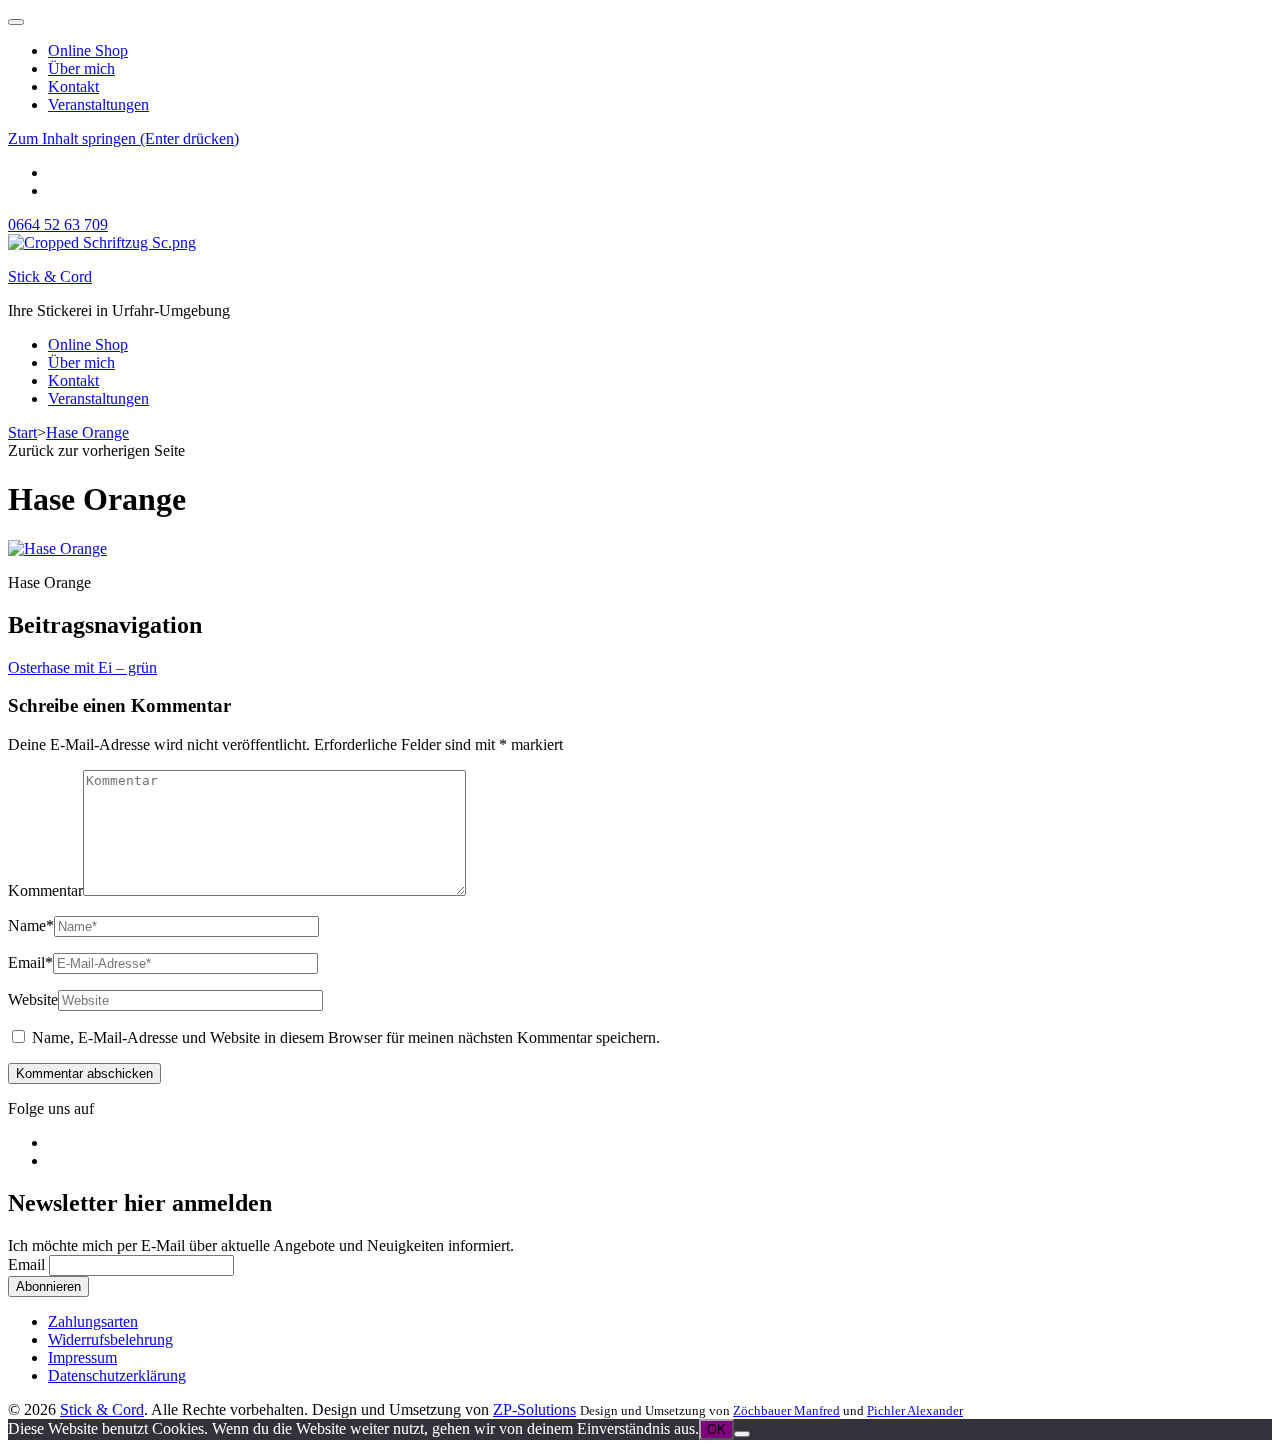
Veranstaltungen (98, 104)
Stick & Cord (50, 276)
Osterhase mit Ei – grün (82, 667)
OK (716, 1429)
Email (30, 962)
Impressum (82, 1357)
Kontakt (73, 86)
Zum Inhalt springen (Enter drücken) (123, 138)
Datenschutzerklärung (117, 1375)
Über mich (81, 68)
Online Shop (88, 50)
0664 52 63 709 (58, 224)
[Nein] (742, 1434)
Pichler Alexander (915, 1410)
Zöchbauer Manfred (786, 1410)
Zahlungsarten (93, 1321)
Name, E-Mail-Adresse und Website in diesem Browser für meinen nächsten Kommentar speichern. (346, 1037)
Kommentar (45, 890)
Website (33, 999)
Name (31, 925)
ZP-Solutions (534, 1409)
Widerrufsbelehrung (110, 1339)
